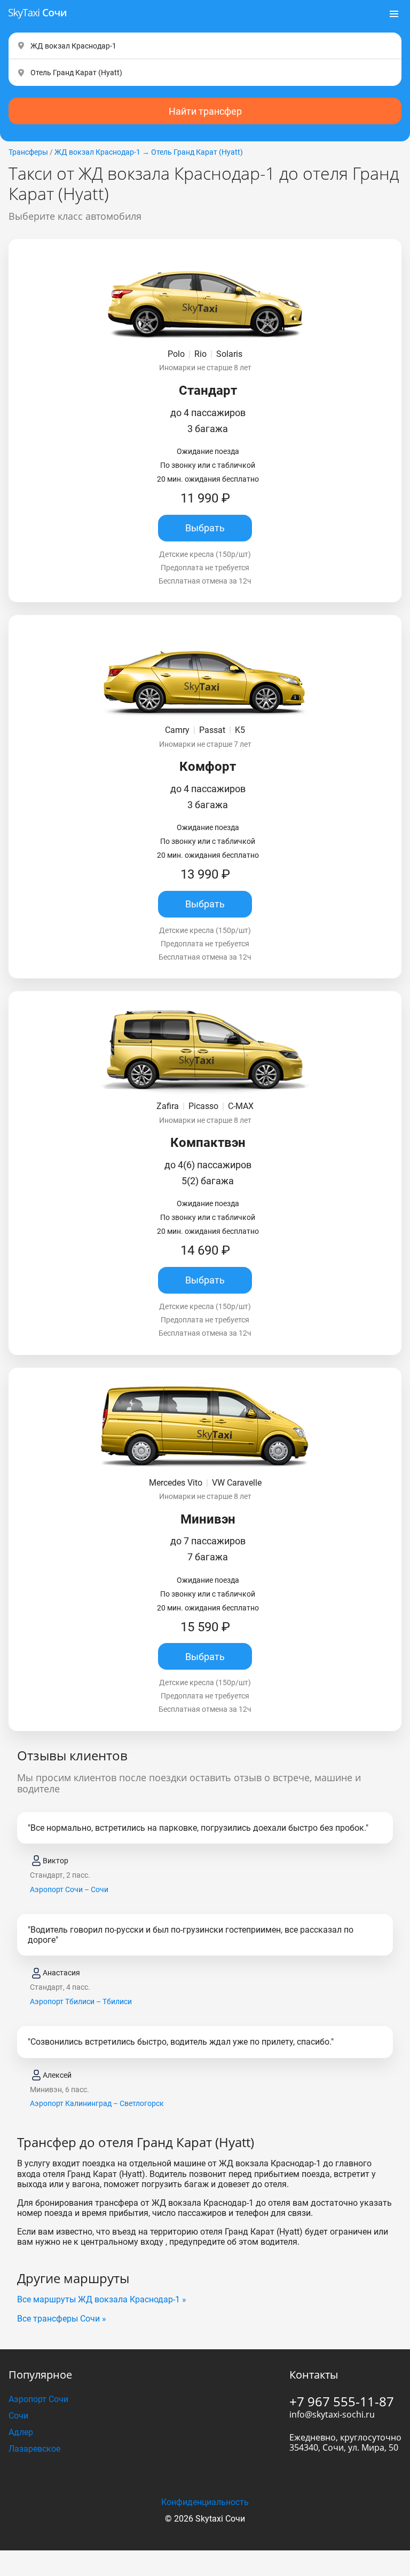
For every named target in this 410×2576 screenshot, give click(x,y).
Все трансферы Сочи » (62, 2319)
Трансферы (28, 152)
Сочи (18, 2416)
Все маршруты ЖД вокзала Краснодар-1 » (102, 2299)
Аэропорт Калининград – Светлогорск (97, 2103)
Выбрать (205, 528)
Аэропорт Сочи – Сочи (69, 1889)
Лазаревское (34, 2449)
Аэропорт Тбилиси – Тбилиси (81, 2001)
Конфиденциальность (205, 2502)
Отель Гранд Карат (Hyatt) (197, 152)
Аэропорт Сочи (38, 2399)
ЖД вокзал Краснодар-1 (97, 152)
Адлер (21, 2432)
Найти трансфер (205, 111)
